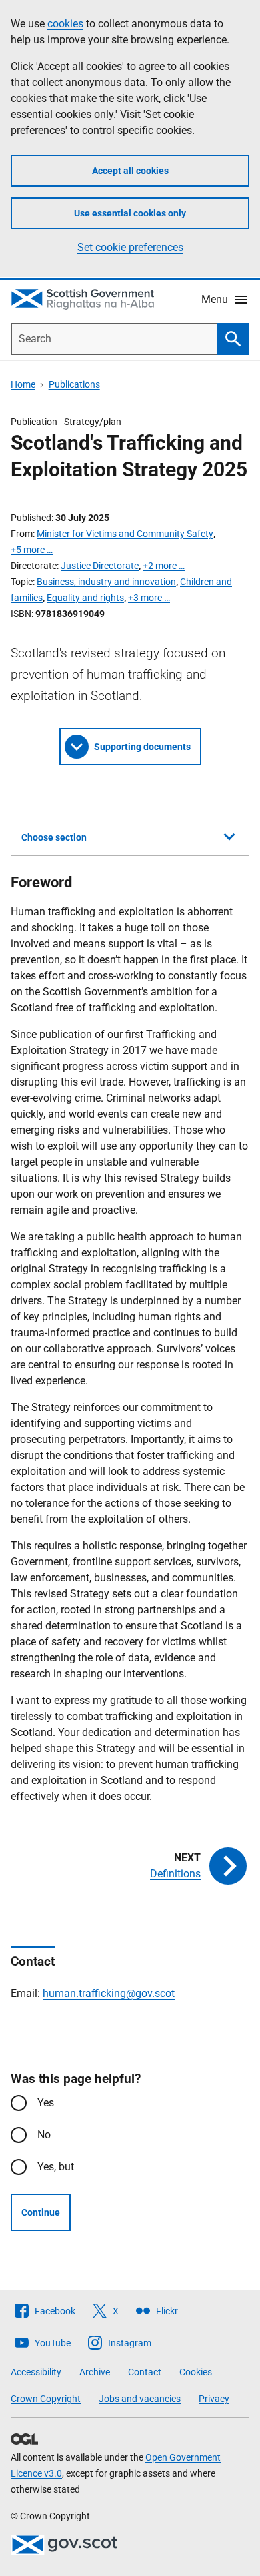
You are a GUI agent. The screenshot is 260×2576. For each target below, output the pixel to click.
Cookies (196, 2372)
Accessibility (36, 2372)
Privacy (214, 2399)
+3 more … (149, 598)
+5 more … (32, 550)
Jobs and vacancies (140, 2399)
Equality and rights (85, 598)
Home (23, 384)
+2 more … (164, 566)
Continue (41, 2212)
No (44, 2135)
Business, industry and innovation (106, 582)
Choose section (54, 837)
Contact (145, 2372)
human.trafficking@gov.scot (109, 1993)
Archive (95, 2372)
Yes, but (56, 2167)
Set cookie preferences (130, 247)
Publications (74, 384)
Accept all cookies (130, 171)
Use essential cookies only (130, 213)
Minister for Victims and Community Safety (125, 534)
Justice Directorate (100, 566)
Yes (46, 2103)
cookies (65, 24)
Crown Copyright (46, 2399)
